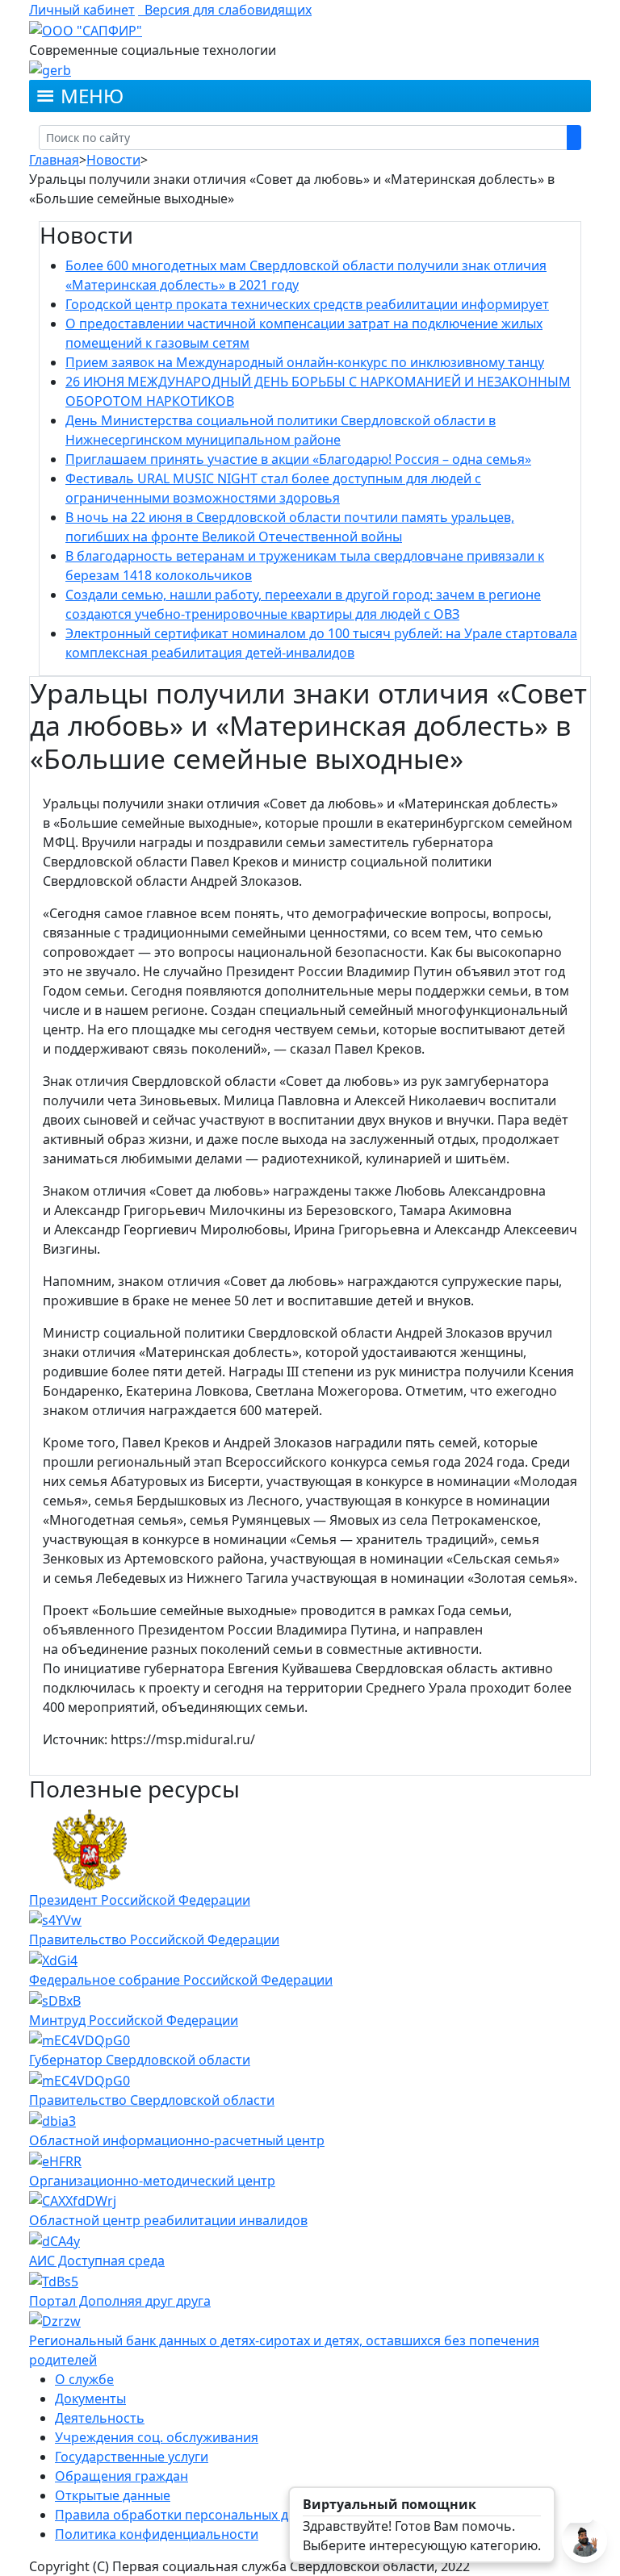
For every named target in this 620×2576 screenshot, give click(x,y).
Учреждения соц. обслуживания (157, 2437)
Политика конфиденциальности (157, 2534)
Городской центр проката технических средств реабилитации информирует (307, 304)
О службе (84, 2379)
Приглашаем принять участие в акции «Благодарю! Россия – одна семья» (298, 459)
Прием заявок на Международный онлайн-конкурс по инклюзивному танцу (305, 362)
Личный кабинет (82, 10)
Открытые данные (113, 2495)
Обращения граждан (121, 2476)
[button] (92, 96)
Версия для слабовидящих (225, 10)
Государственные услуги (132, 2457)
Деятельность (100, 2418)
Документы (90, 2399)
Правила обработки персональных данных (191, 2515)
